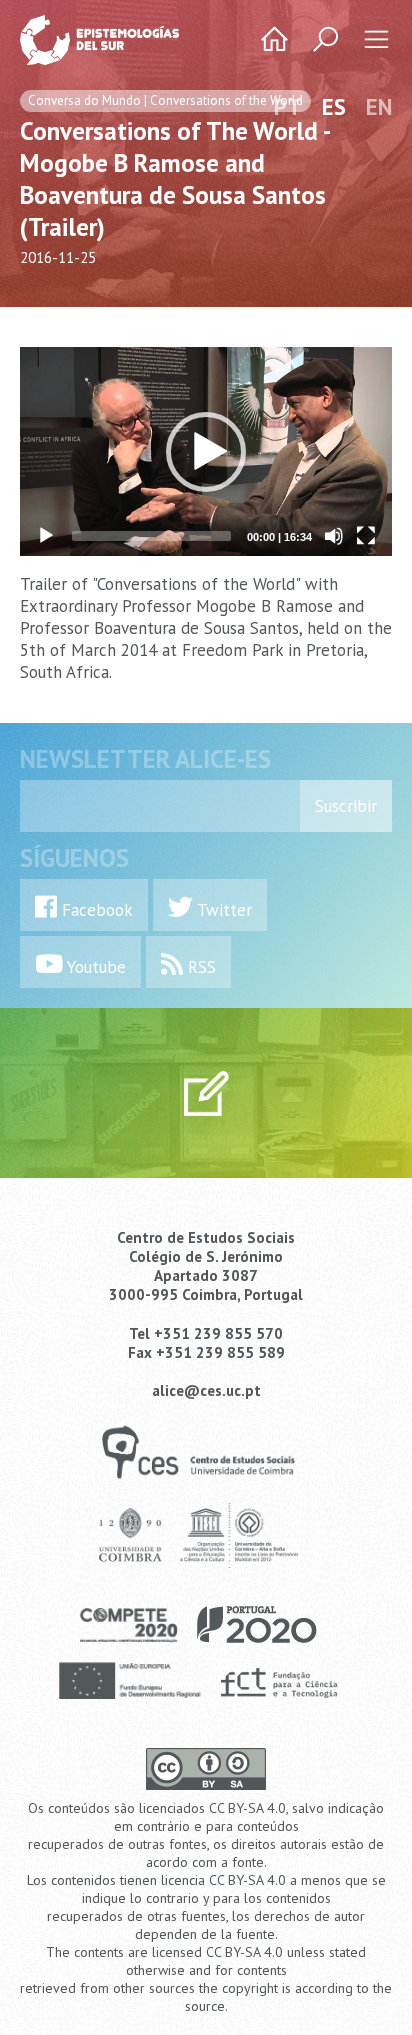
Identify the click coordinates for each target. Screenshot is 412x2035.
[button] (206, 452)
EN (379, 106)
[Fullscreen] (366, 536)
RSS (199, 967)
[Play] (46, 536)
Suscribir (346, 806)
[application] (206, 451)
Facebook (95, 910)
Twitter (222, 910)
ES (334, 106)
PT (288, 106)
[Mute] (334, 536)
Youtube (94, 967)
